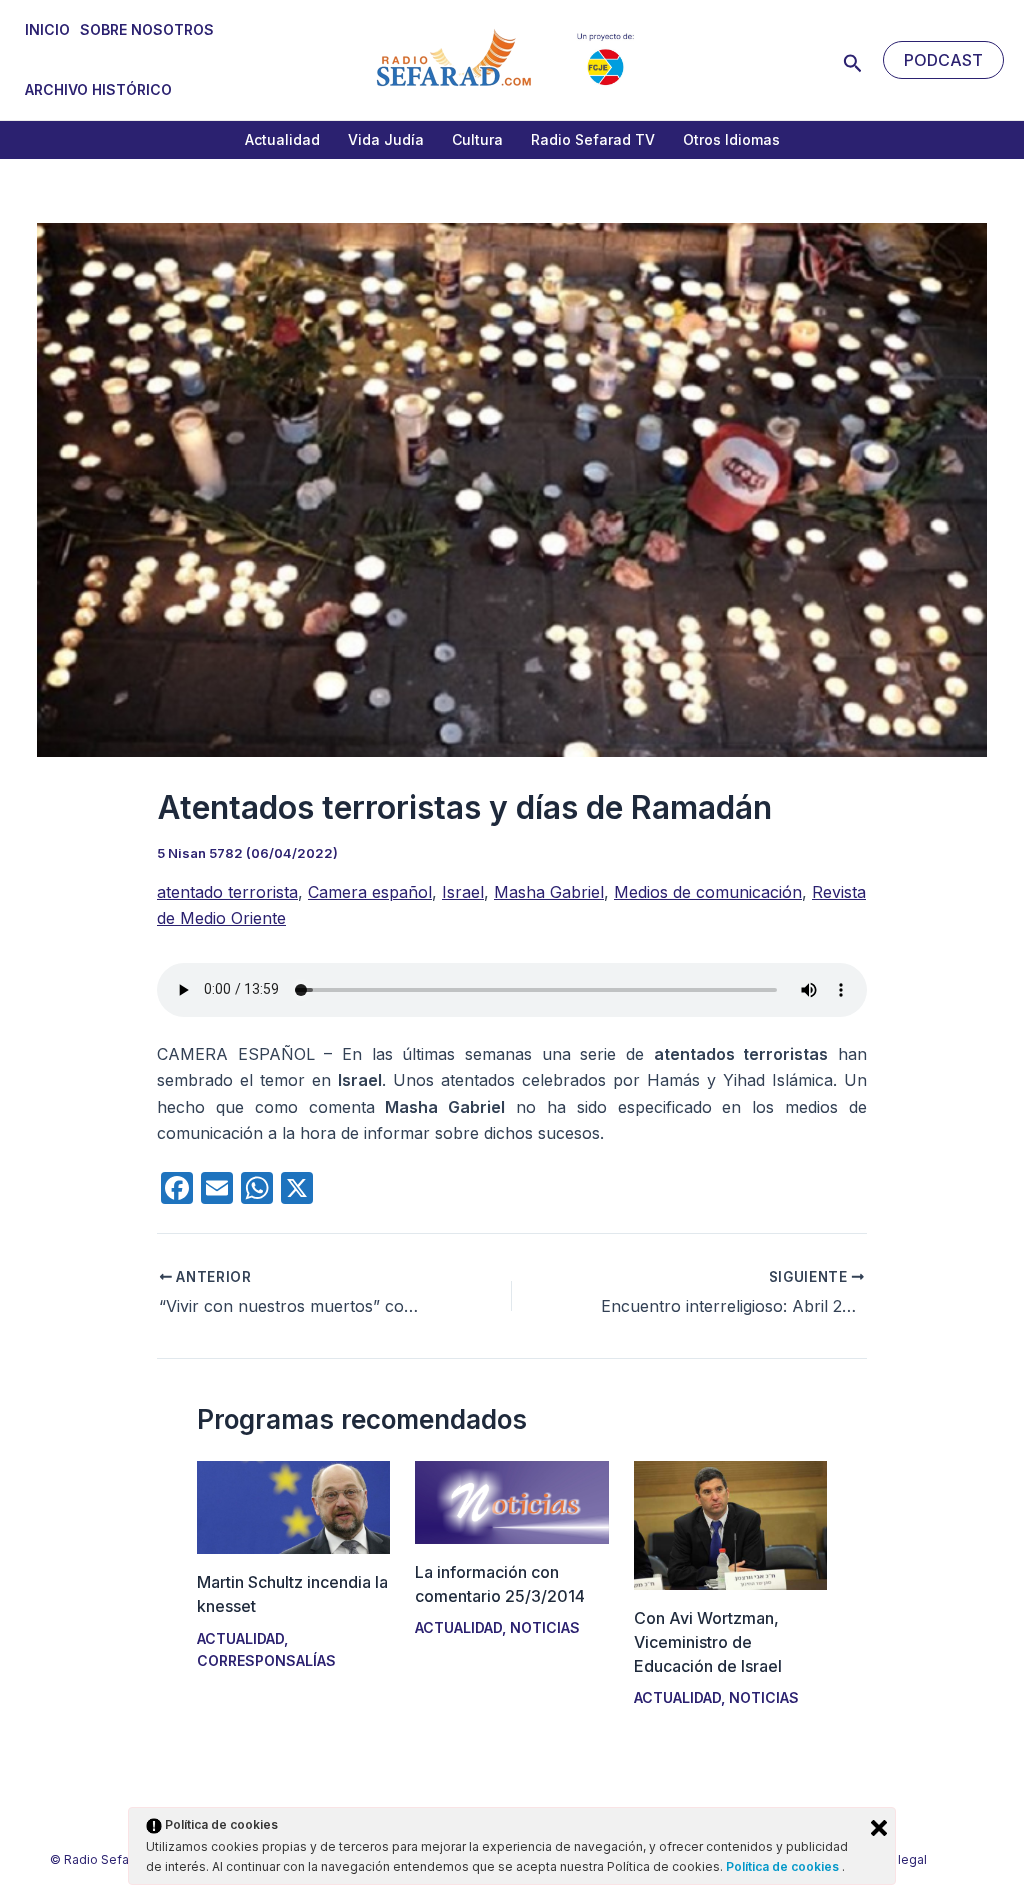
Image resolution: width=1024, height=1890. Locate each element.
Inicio (47, 29)
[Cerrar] (879, 1828)
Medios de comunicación (708, 892)
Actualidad (282, 139)
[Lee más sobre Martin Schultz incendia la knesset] (293, 1506)
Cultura (477, 139)
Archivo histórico (98, 89)
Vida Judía (386, 139)
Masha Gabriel (549, 892)
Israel (463, 892)
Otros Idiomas (731, 139)
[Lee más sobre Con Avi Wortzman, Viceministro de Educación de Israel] (730, 1524)
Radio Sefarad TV (593, 139)
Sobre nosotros (147, 29)
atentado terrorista (227, 892)
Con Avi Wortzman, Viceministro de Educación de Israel (708, 1642)
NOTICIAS (545, 1627)
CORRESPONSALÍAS (266, 1660)
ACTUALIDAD (240, 1638)
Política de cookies (784, 1866)
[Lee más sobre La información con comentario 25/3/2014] (511, 1501)
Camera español (370, 892)
